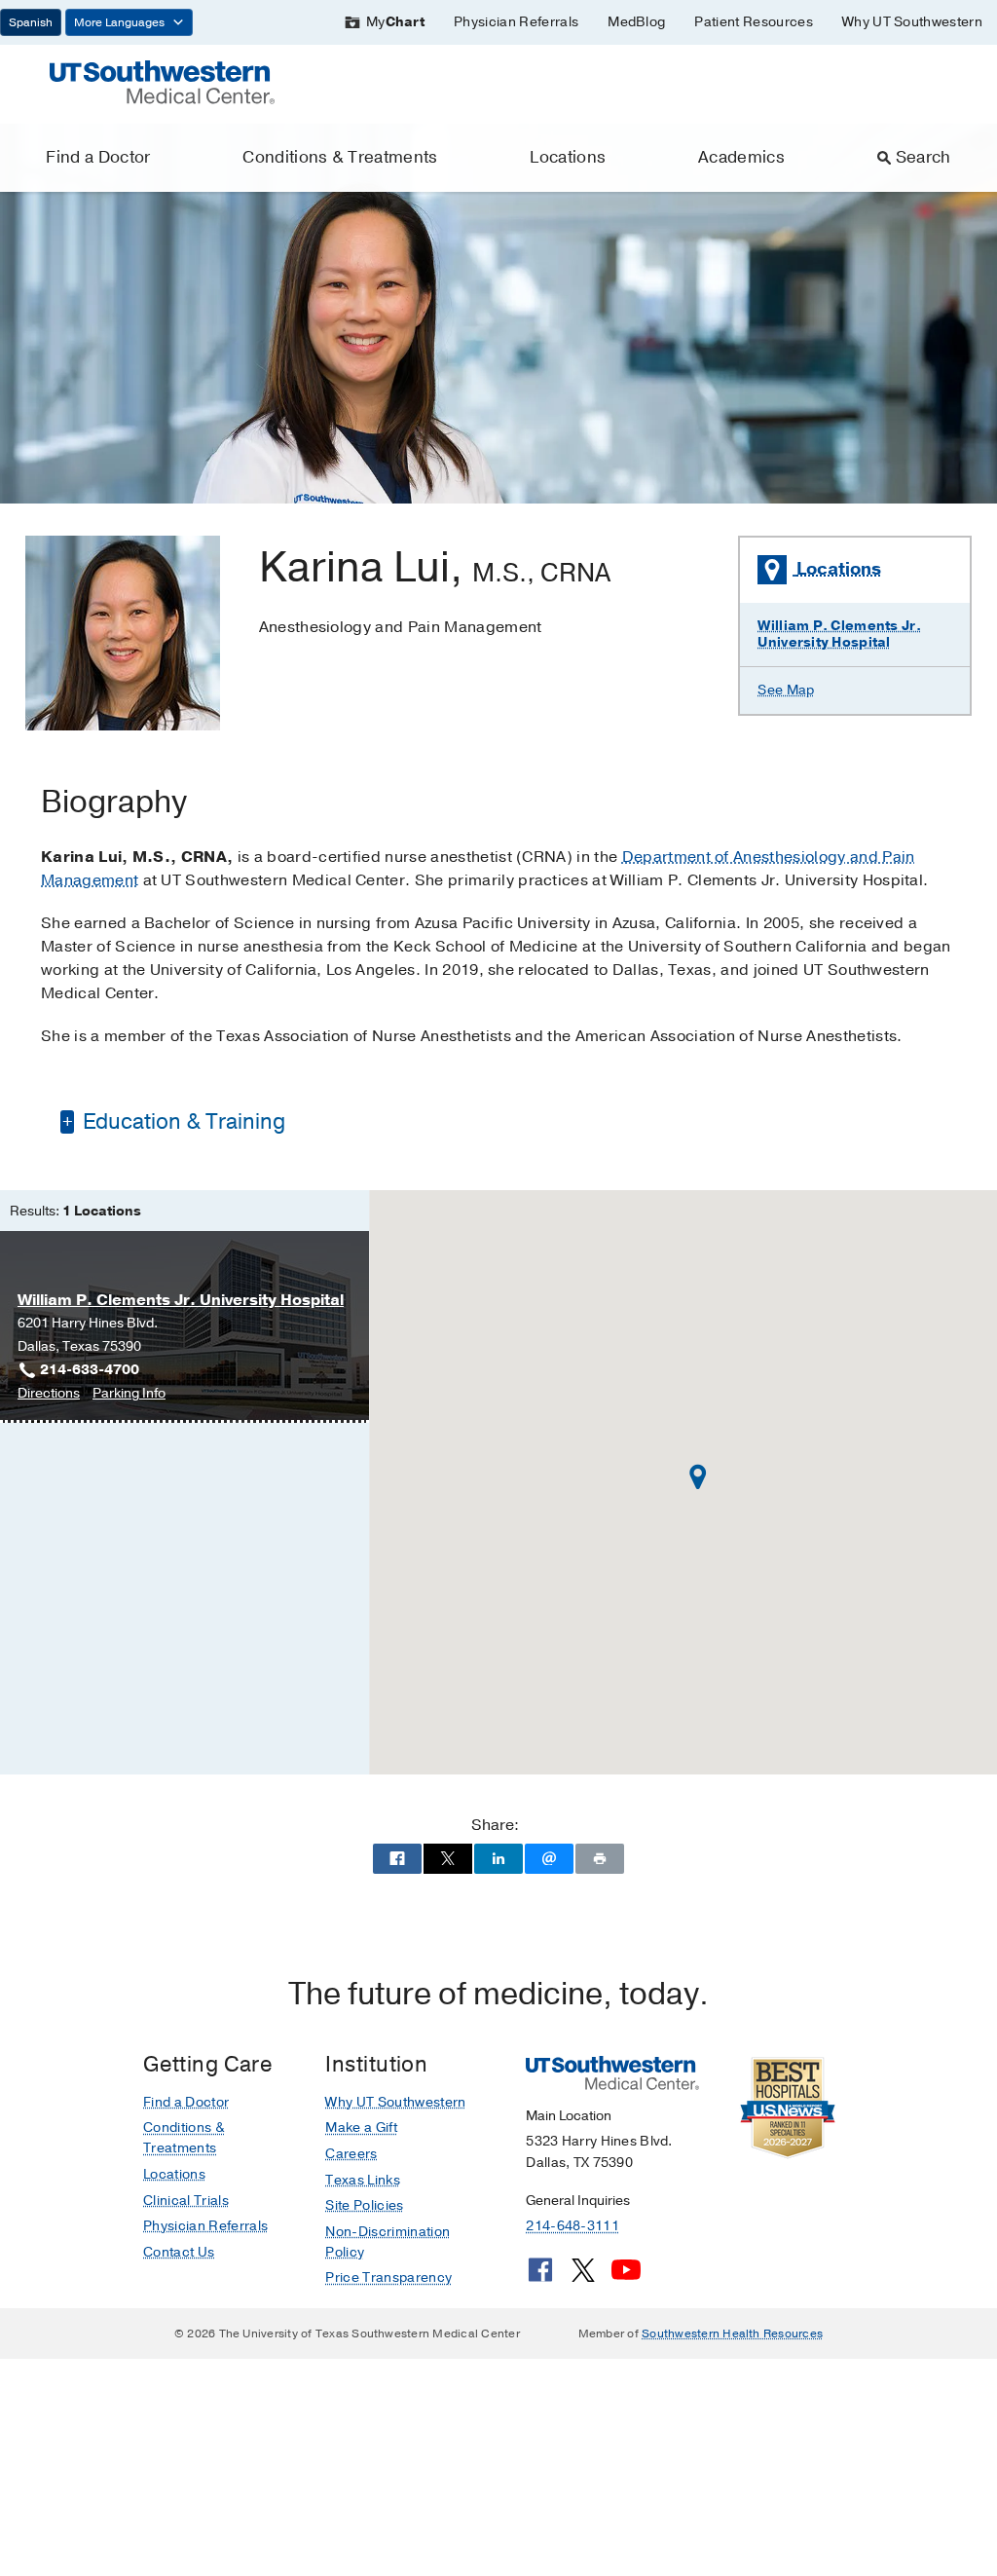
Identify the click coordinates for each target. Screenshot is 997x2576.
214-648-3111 (572, 2226)
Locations (568, 157)
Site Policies (364, 2205)
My (395, 22)
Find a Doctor (98, 157)
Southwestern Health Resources (732, 2333)
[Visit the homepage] (162, 81)
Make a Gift (361, 2128)
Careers (351, 2154)
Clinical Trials (186, 2201)
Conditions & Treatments (340, 157)
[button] (698, 1477)
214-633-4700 (90, 1370)
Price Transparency (388, 2277)
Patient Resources (753, 22)
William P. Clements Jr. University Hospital (839, 634)
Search (923, 157)
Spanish (31, 22)
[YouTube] (626, 2277)
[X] (583, 2277)
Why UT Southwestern (912, 22)
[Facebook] (540, 2277)
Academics (741, 157)
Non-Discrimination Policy (388, 2242)
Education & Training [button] (182, 1122)
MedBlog (636, 22)
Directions (49, 1394)
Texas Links (363, 2180)
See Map (786, 690)
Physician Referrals (516, 22)
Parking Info (129, 1394)
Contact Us (179, 2252)
